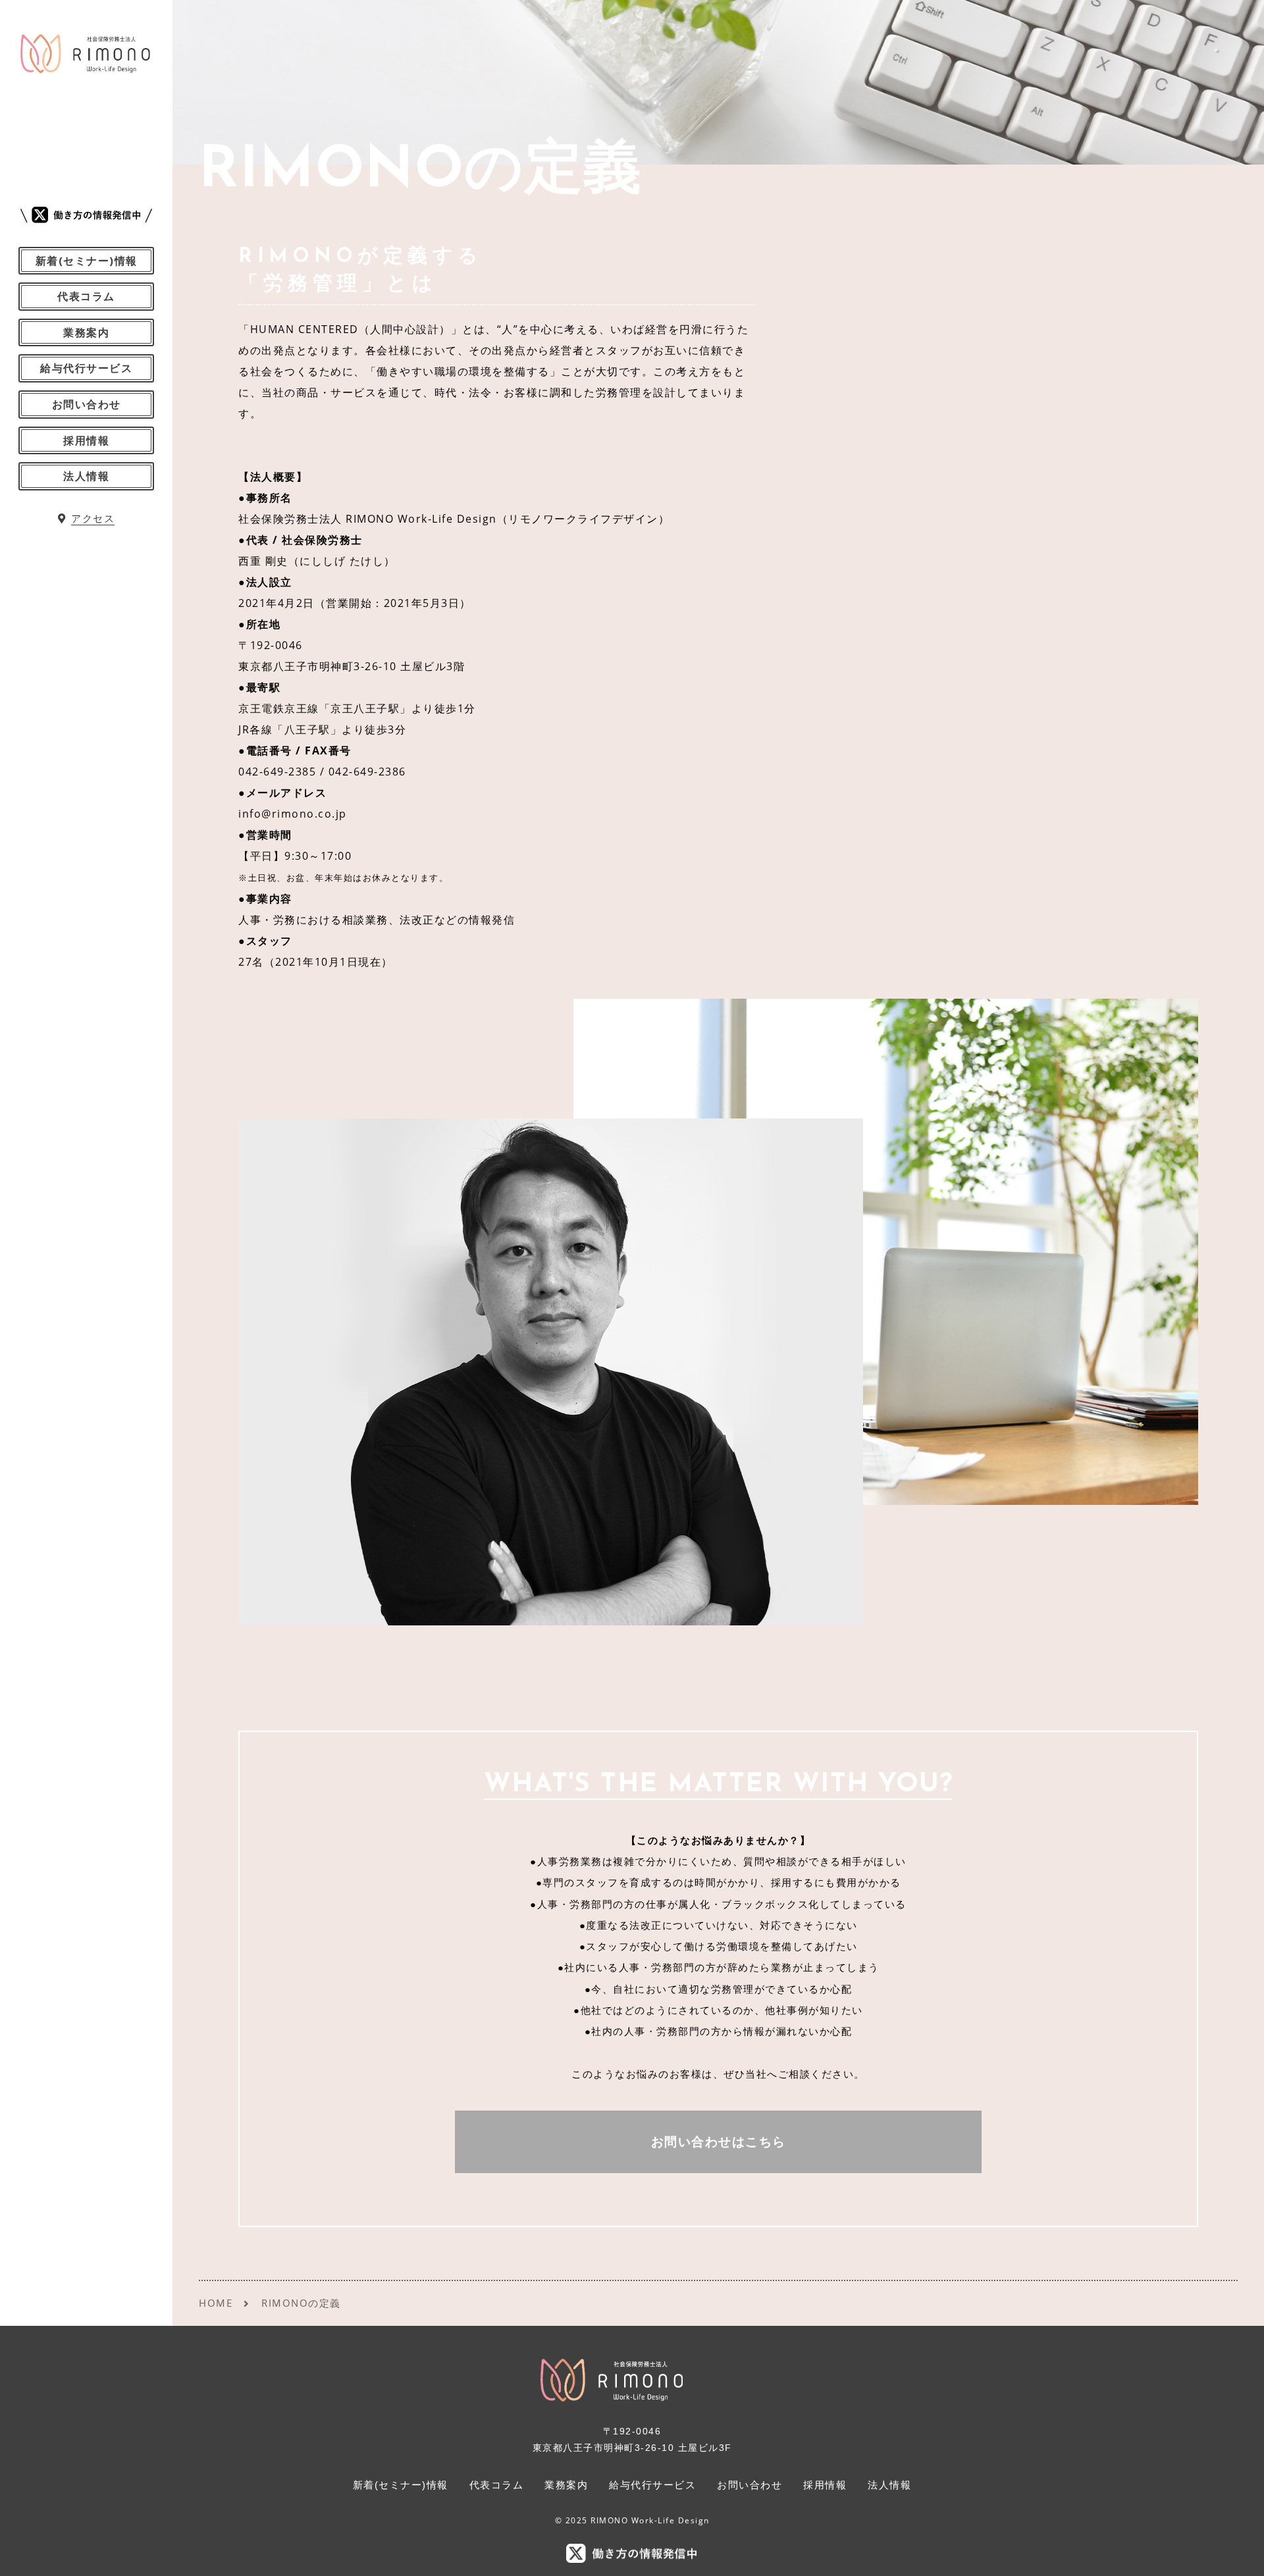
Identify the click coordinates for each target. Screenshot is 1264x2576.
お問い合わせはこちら (719, 2142)
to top (1238, 2554)
